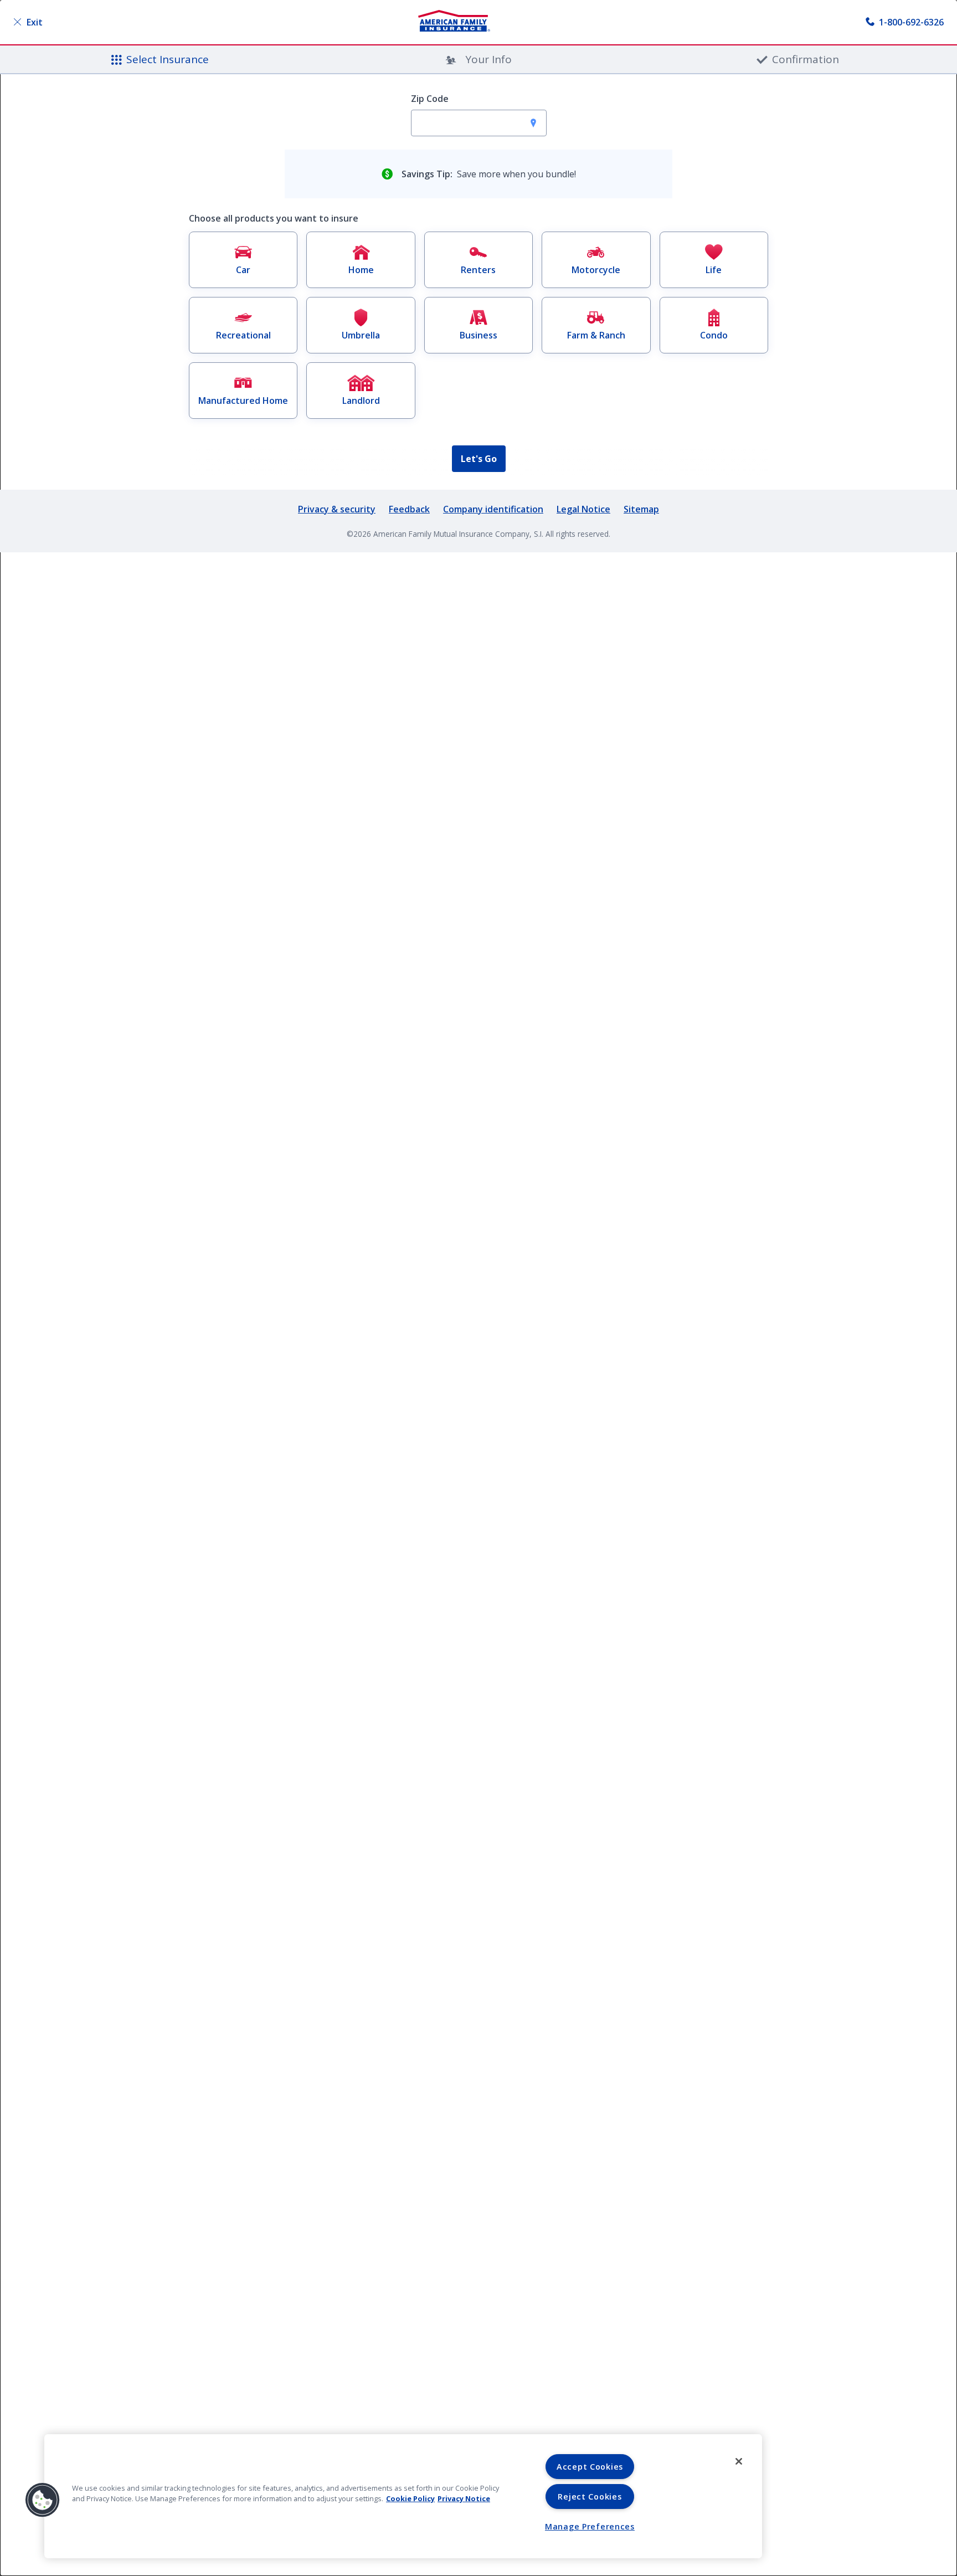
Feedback (409, 509)
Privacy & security (337, 509)
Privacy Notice (464, 2498)
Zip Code (430, 99)
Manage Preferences (590, 2526)
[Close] (739, 2461)
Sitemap (641, 509)
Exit (35, 22)
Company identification (493, 509)
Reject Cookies (590, 2497)
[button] (43, 2500)
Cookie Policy (410, 2498)
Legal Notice (583, 509)
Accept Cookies (590, 2467)
